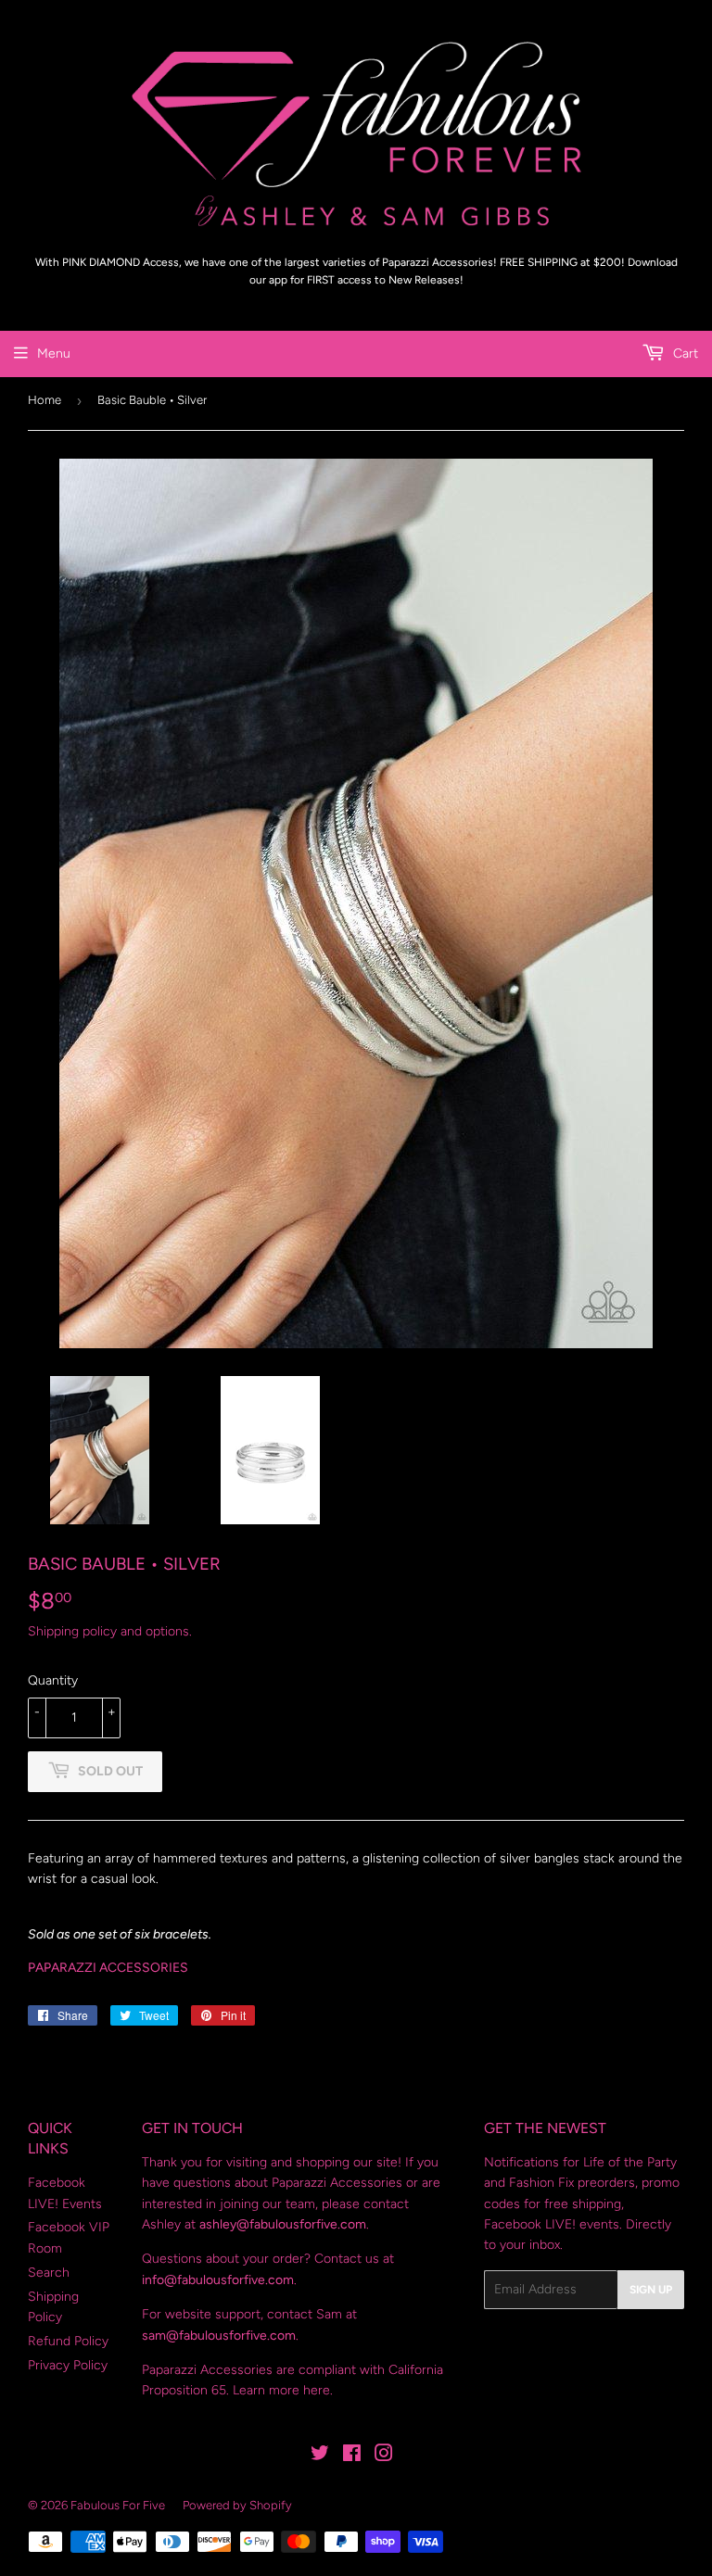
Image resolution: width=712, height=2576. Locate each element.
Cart (684, 354)
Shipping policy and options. (110, 1631)
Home (44, 400)
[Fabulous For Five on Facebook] (352, 2456)
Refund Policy (68, 2341)
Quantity (53, 1680)
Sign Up (651, 2290)
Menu (54, 354)
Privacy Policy (68, 2365)
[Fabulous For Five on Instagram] (384, 2456)
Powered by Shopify (237, 2505)
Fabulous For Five (118, 2505)
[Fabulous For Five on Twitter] (320, 2456)
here (317, 2390)
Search (49, 2273)
